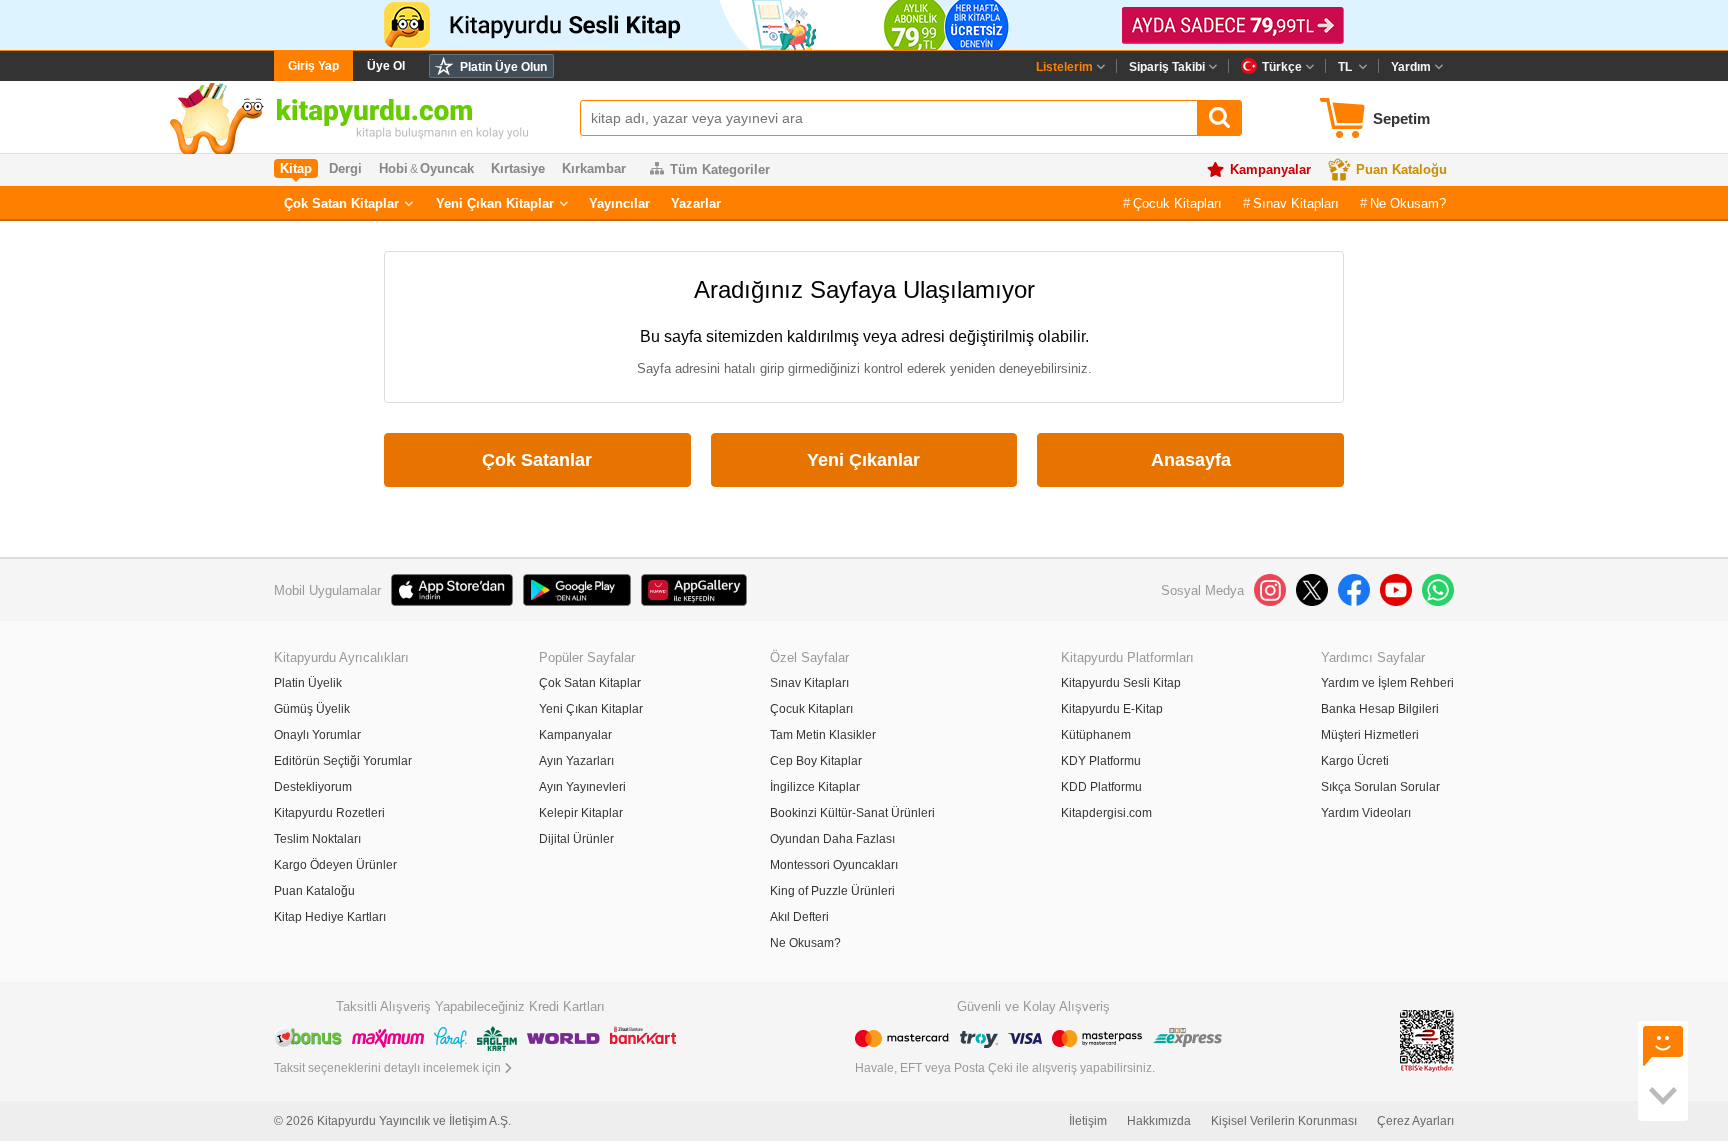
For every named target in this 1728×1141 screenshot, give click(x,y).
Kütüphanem (1096, 735)
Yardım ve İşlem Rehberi (1387, 683)
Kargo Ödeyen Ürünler (335, 865)
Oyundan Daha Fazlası (832, 839)
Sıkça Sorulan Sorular (1380, 787)
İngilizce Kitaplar (815, 787)
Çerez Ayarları (1415, 1121)
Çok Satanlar (537, 460)
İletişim (1088, 1121)
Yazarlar (696, 203)
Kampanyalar (1270, 169)
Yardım (1411, 67)
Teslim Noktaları (317, 839)
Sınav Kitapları (1296, 203)
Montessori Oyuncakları (834, 865)
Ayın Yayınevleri (582, 787)
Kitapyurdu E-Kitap (1112, 709)
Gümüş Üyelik (312, 709)
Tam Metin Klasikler (823, 735)
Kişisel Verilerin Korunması (1284, 1121)
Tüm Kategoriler (720, 169)
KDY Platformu (1101, 761)
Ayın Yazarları (576, 761)
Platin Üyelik (308, 683)
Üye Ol (386, 66)
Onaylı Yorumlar (317, 735)
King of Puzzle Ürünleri (832, 891)
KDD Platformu (1101, 787)
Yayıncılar (619, 203)
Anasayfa (1191, 460)
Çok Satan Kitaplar (341, 203)
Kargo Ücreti (1355, 761)
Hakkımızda (1159, 1121)
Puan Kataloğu (1401, 169)
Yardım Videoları (1366, 813)
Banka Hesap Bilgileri (1380, 709)
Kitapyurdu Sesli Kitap (1121, 683)
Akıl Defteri (799, 917)
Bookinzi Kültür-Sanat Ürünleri (852, 813)
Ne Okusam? (1408, 203)
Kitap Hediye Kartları (330, 917)
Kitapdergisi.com (1106, 813)
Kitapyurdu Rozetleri (329, 813)
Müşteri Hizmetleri (1370, 735)
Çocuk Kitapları (1177, 203)
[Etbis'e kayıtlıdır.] (1427, 1039)
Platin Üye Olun (503, 67)
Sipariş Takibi (1167, 67)
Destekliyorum (313, 787)
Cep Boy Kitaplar (816, 761)
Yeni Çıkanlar (863, 460)
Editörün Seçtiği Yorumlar (343, 761)
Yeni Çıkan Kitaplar (495, 203)
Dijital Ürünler (576, 839)
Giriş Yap (313, 66)
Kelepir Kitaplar (581, 813)
